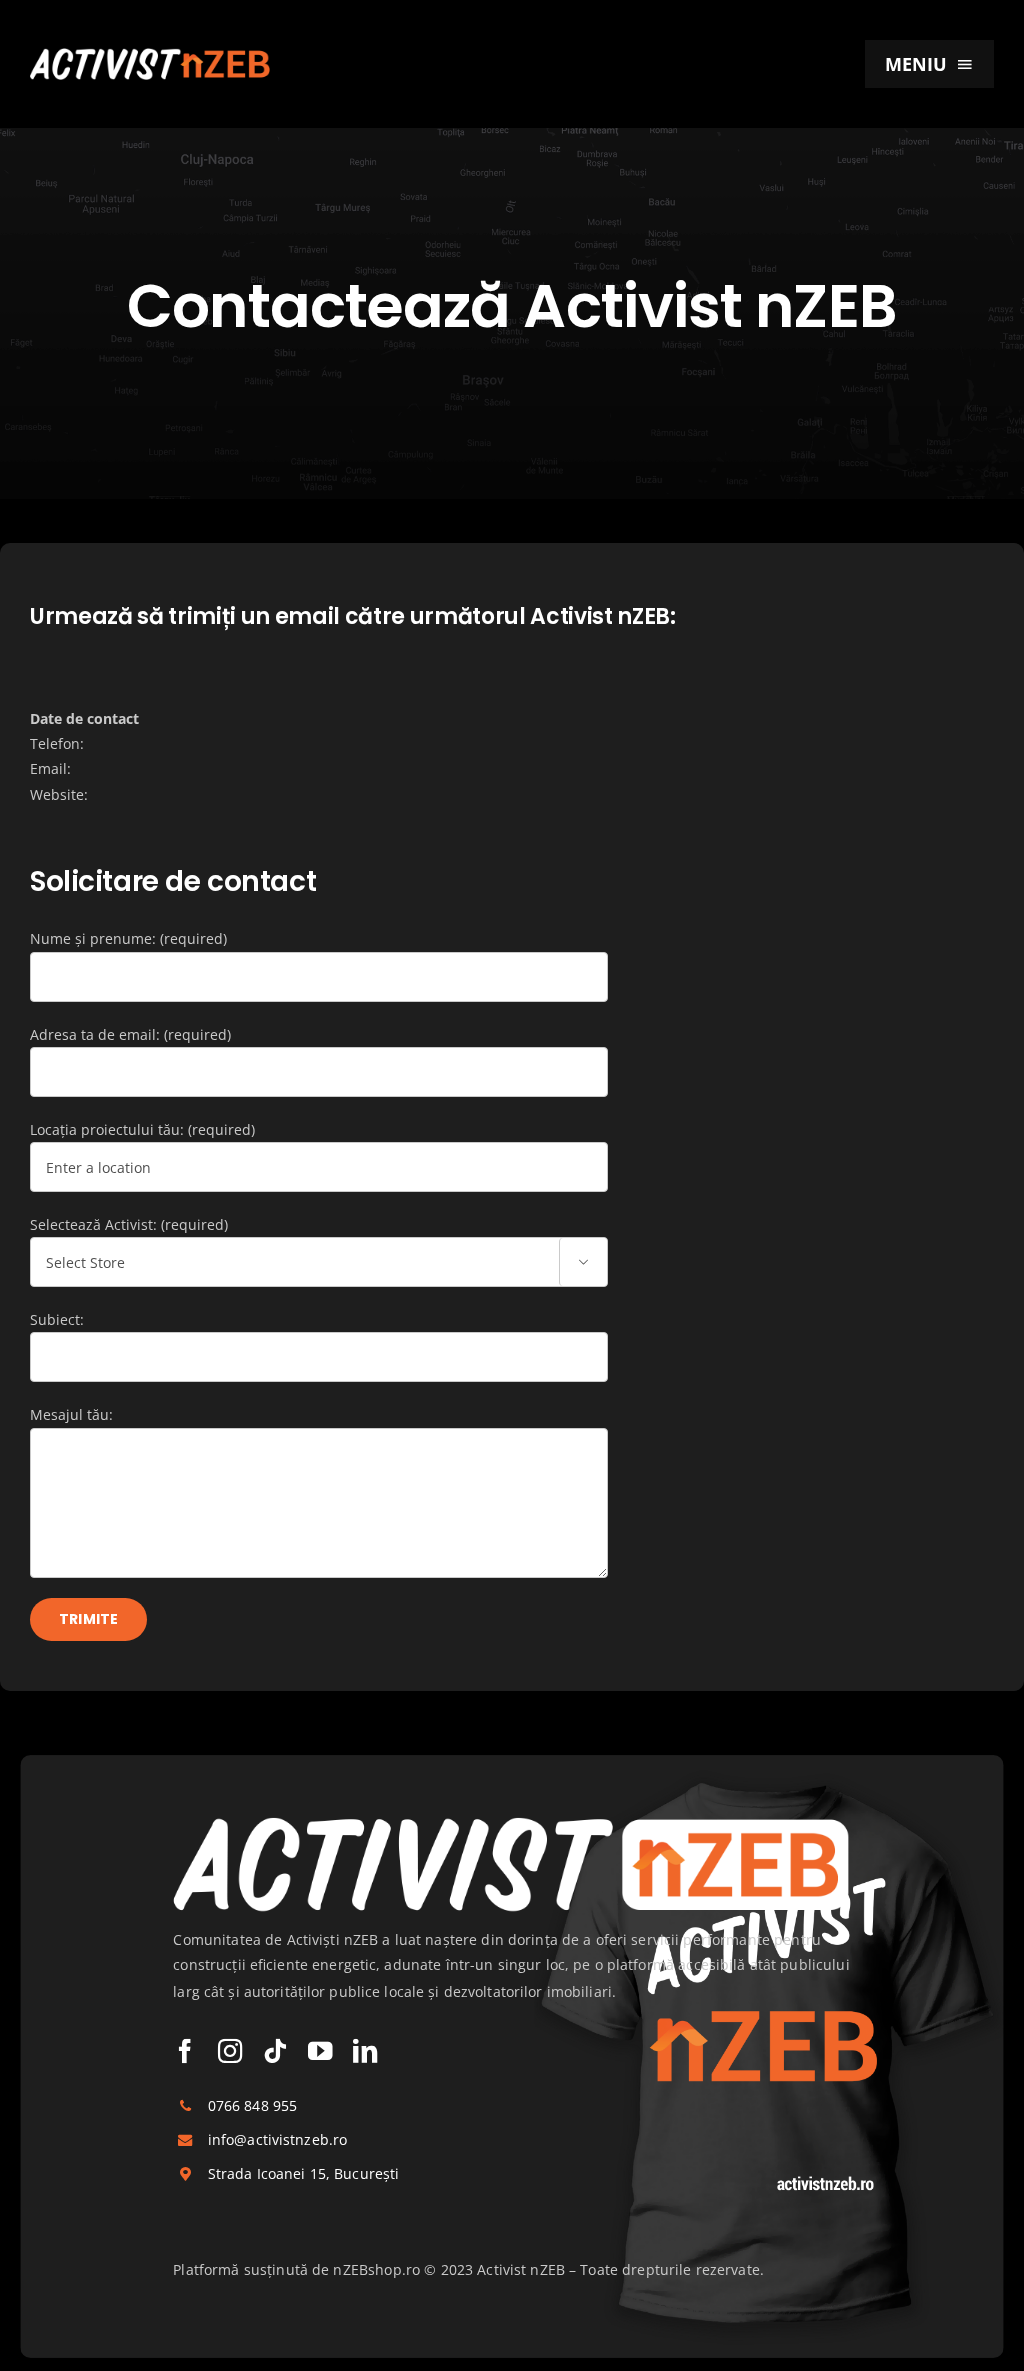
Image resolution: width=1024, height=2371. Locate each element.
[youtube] (320, 2050)
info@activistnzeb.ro (278, 2138)
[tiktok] (275, 2050)
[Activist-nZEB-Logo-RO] (150, 54)
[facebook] (185, 2050)
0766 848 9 (244, 2104)
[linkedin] (365, 2050)
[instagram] (230, 2050)
